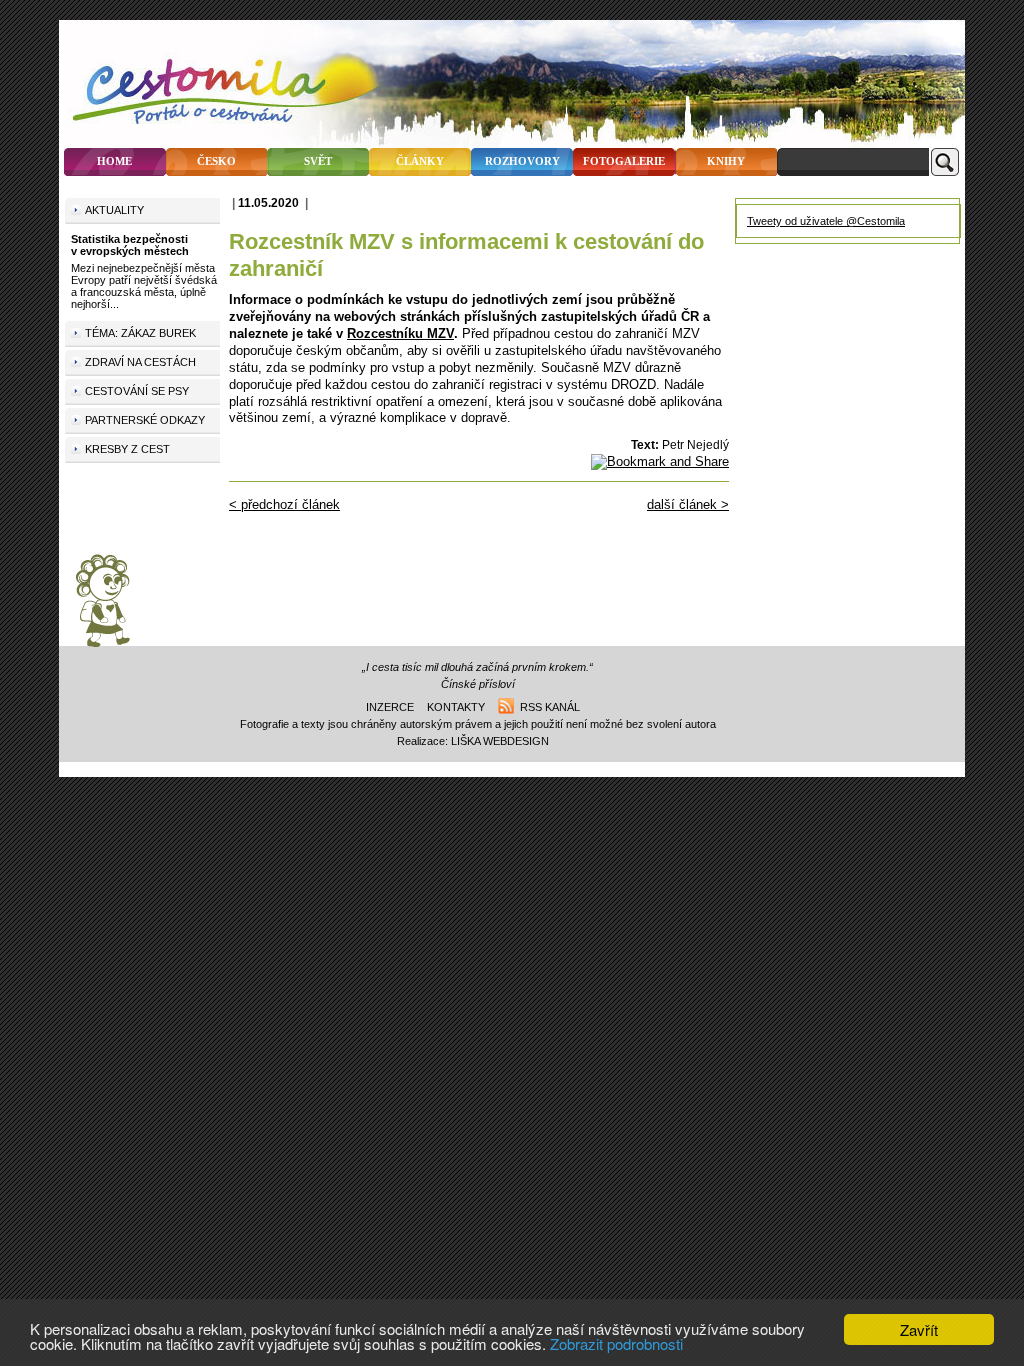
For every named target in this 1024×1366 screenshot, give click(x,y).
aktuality (114, 210)
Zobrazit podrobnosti (616, 1343)
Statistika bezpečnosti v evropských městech (130, 245)
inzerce (390, 707)
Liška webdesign (500, 741)
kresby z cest (127, 449)
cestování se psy (137, 391)
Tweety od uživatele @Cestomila (826, 221)
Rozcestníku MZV (400, 333)
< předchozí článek (284, 504)
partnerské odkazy (145, 420)
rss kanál (547, 707)
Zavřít (919, 1329)
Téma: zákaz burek (140, 333)
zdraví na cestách (140, 362)
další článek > (688, 504)
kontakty (456, 707)
